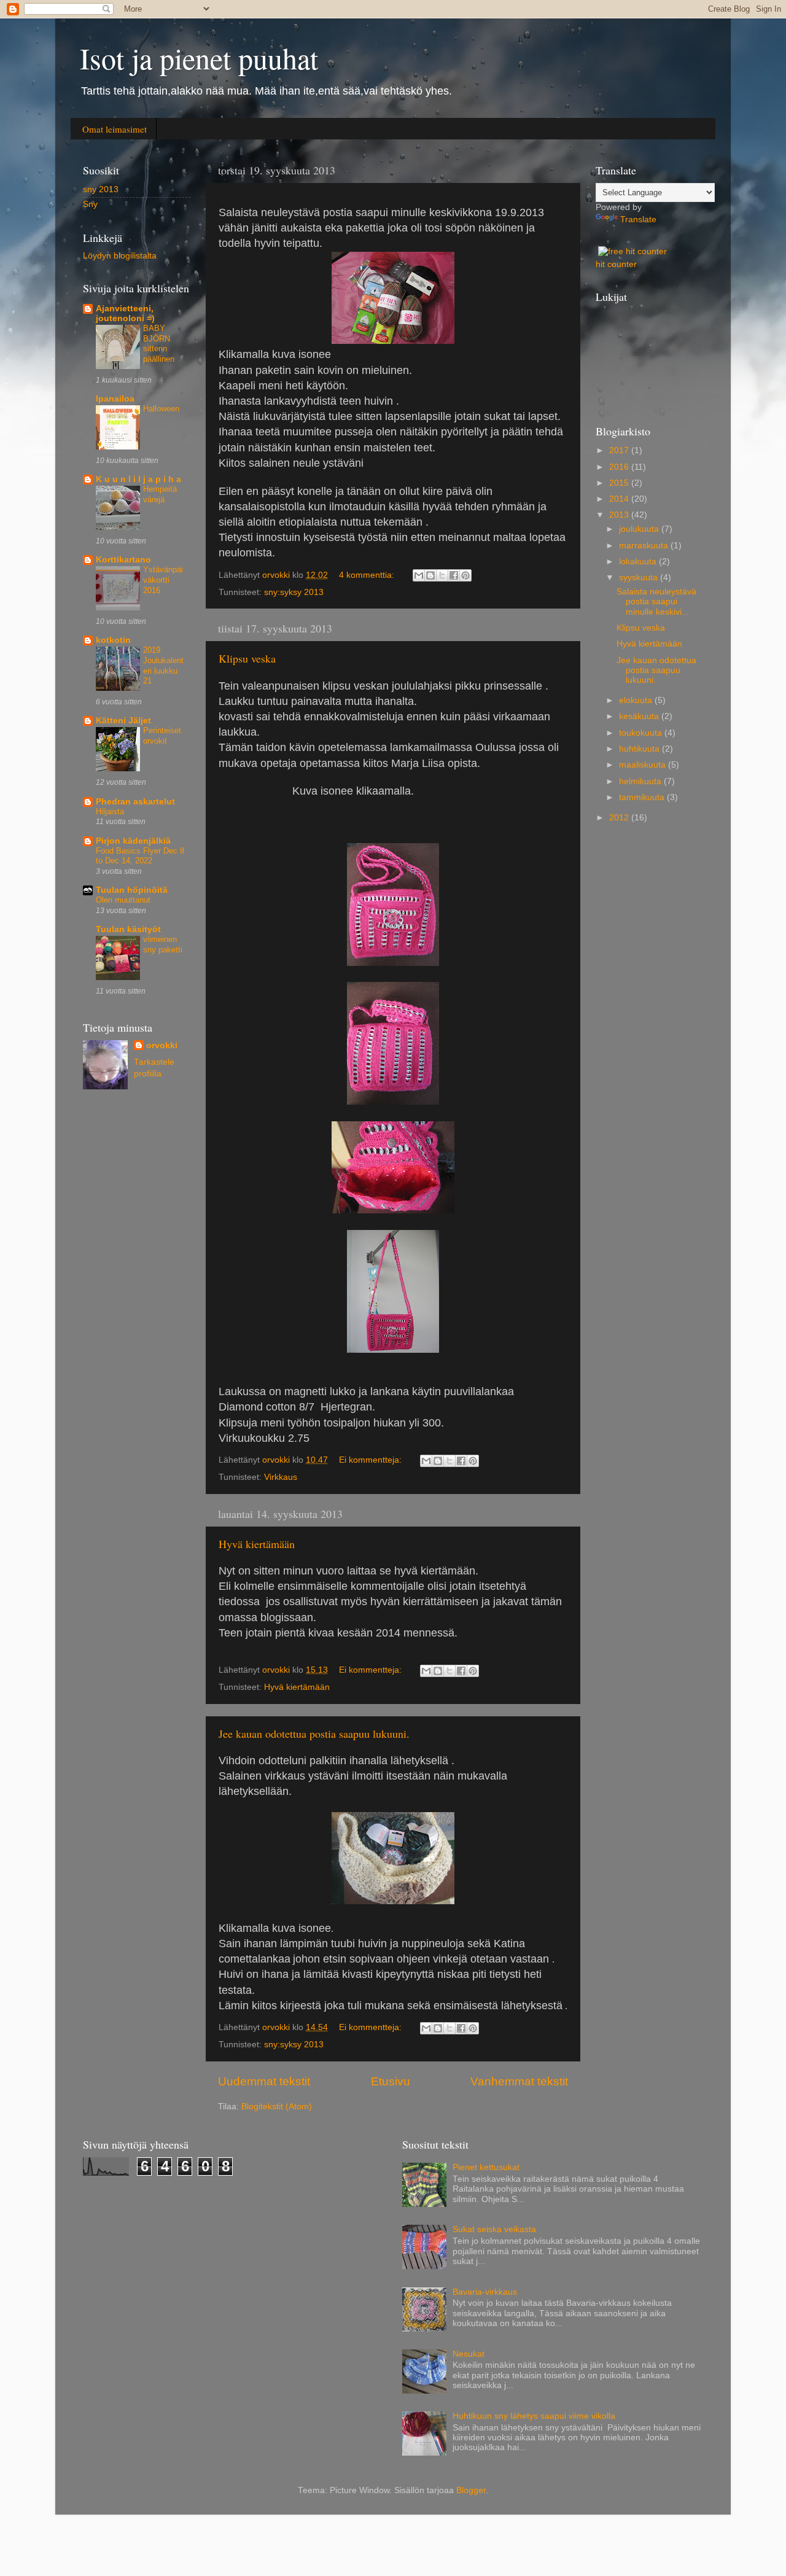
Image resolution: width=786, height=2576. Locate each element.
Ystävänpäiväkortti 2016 (163, 580)
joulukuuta (640, 529)
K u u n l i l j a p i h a (138, 479)
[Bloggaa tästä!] (430, 575)
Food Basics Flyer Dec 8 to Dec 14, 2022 (140, 856)
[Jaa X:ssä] (442, 575)
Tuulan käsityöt (128, 929)
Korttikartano (123, 560)
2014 (620, 499)
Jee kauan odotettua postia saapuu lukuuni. (314, 1734)
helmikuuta (641, 781)
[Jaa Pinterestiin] (465, 575)
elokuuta (637, 700)
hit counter (616, 264)
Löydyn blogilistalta (120, 256)
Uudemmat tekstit (264, 2081)
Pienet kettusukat (486, 2167)
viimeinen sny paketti (163, 944)
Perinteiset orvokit (162, 736)
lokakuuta (639, 562)
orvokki (162, 1045)
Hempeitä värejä (160, 494)
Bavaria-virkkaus (485, 2292)
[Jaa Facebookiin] (454, 575)
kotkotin (113, 640)
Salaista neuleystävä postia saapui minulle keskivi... (656, 601)
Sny (90, 204)
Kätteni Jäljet (123, 721)
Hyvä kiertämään (257, 1544)
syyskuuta (640, 578)
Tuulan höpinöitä (132, 890)
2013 (620, 515)
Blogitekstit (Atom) (277, 2107)
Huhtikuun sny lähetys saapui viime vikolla (534, 2416)
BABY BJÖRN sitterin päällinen (159, 344)
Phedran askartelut (135, 802)
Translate (638, 220)
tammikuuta (643, 797)
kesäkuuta (640, 716)
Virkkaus (281, 1477)
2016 (620, 467)
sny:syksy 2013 (294, 592)
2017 (620, 450)
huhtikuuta (640, 749)
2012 (620, 818)
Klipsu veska (247, 658)
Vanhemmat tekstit (519, 2081)
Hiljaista (110, 811)
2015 (620, 483)
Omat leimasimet (115, 129)
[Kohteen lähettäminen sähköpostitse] (419, 575)
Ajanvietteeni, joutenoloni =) (125, 313)
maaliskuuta (644, 765)
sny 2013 (101, 189)
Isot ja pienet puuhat (199, 58)
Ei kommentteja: (372, 1460)
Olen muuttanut (123, 900)
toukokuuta (642, 733)
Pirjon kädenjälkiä (133, 841)
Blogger (471, 2490)
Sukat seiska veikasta (494, 2229)
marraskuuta (645, 546)
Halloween (161, 409)
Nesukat (469, 2354)
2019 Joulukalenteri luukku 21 (163, 665)
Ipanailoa (115, 399)
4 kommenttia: (368, 575)
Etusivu (391, 2081)
